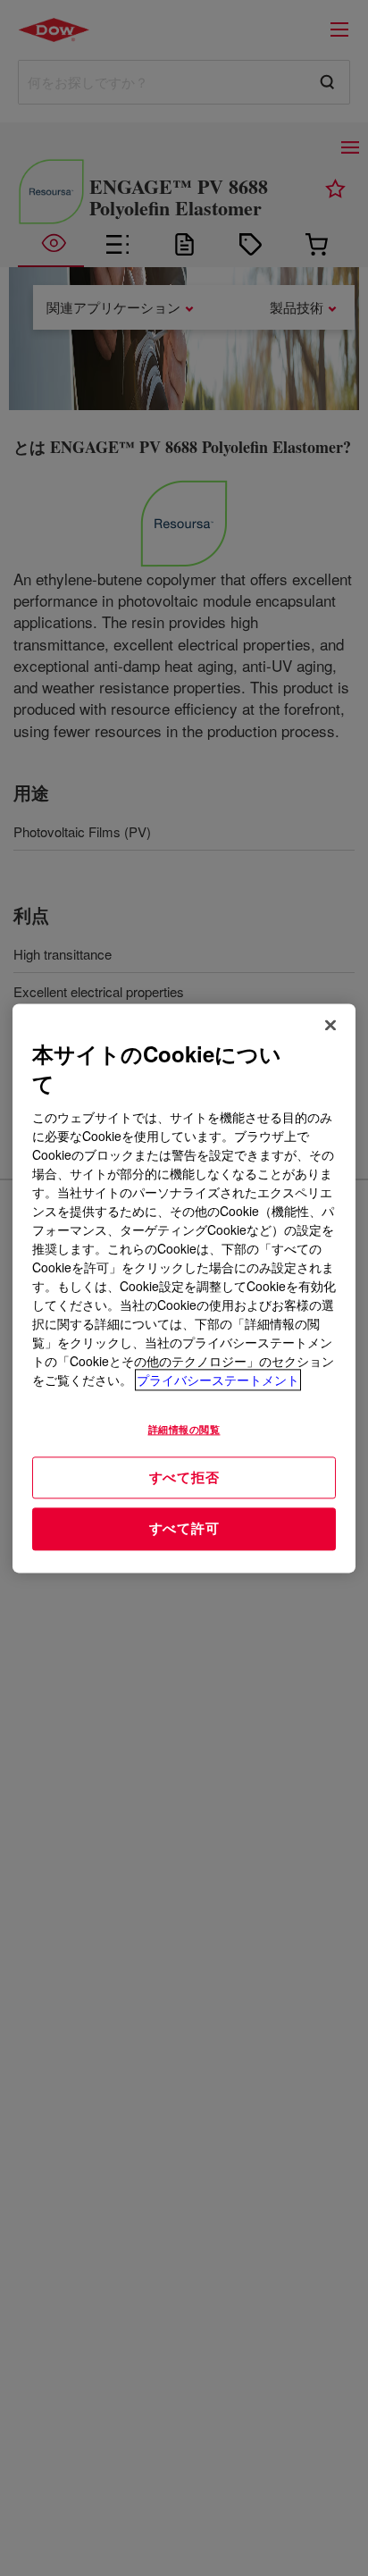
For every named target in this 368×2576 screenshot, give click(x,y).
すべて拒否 (184, 1477)
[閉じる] (330, 1025)
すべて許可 (184, 1529)
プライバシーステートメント (218, 1380)
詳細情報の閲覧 (184, 1429)
